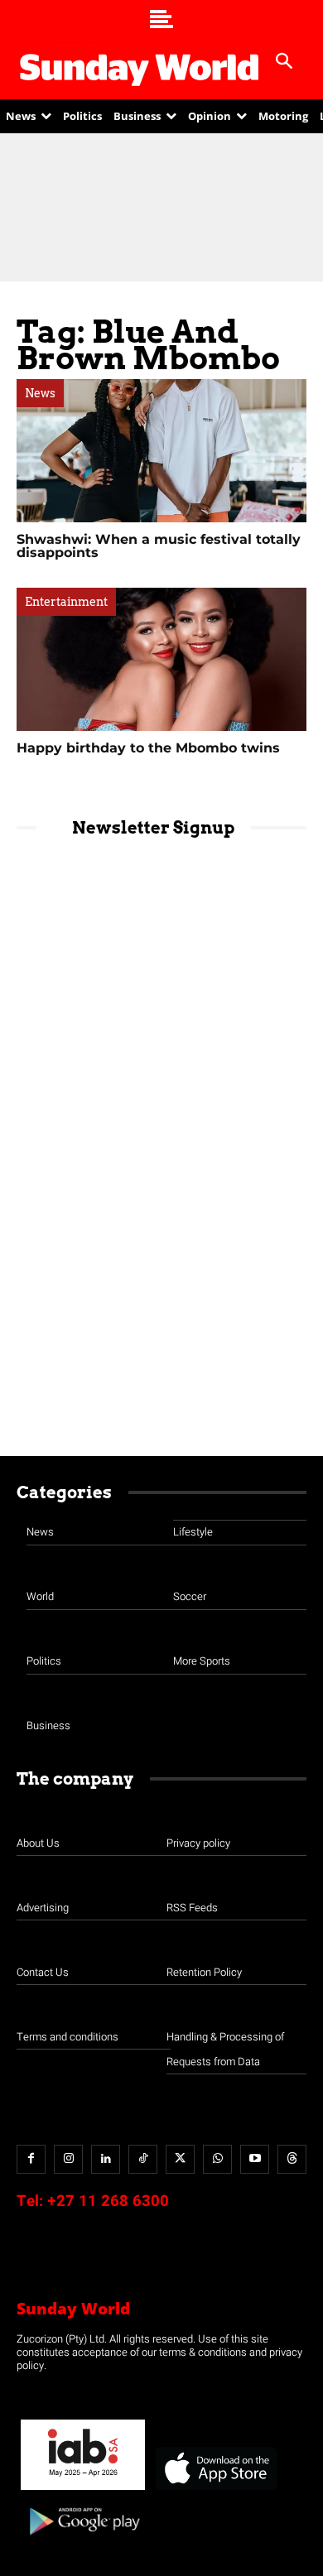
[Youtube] (255, 2159)
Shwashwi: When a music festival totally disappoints (159, 546)
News (40, 393)
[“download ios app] (215, 2490)
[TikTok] (143, 2159)
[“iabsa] (83, 2490)
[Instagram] (68, 2159)
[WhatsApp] (217, 2159)
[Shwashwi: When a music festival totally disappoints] (161, 451)
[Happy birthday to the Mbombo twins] (161, 659)
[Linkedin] (106, 2159)
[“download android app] (83, 2541)
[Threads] (292, 2159)
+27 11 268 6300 (108, 2201)
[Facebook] (31, 2159)
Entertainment (66, 602)
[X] (180, 2159)
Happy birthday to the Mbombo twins (148, 748)
